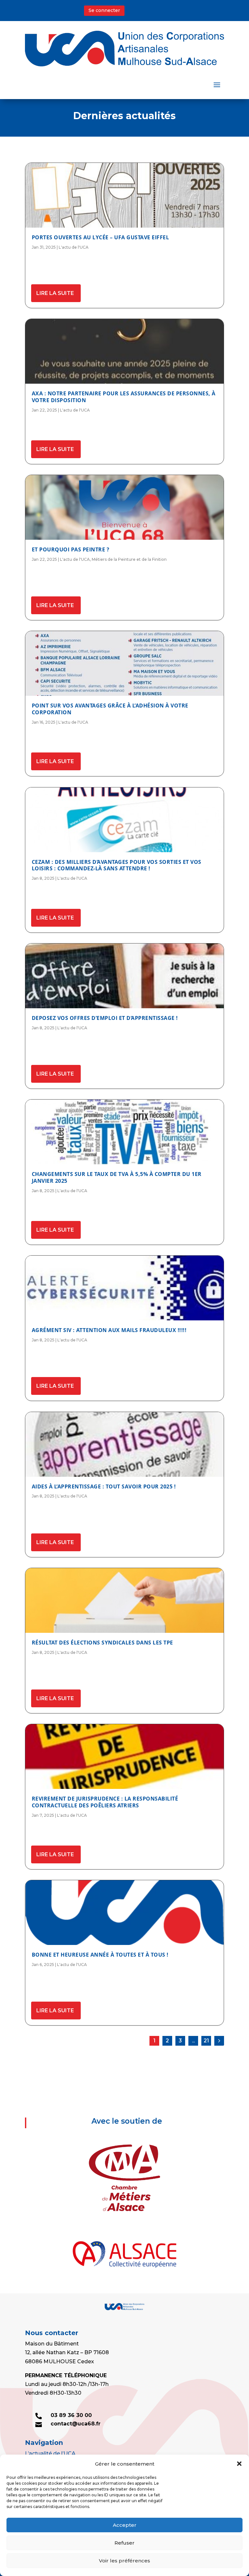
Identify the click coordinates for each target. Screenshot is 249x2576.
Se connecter (104, 10)
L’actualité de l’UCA (50, 2453)
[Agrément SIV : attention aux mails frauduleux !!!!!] (124, 1288)
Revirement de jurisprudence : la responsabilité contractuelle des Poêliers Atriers (105, 1802)
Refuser (124, 2543)
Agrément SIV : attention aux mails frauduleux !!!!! (109, 1330)
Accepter (125, 2525)
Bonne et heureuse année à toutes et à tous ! (100, 1955)
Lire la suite (55, 293)
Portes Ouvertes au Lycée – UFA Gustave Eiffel (101, 237)
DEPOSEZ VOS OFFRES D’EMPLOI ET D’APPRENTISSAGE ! (105, 1018)
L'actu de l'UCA (74, 247)
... (193, 2041)
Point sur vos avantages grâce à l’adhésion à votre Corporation (110, 709)
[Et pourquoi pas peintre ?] (124, 507)
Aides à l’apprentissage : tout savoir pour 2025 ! (104, 1486)
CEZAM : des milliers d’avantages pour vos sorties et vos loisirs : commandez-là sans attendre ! (117, 865)
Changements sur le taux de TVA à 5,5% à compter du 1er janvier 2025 (117, 1177)
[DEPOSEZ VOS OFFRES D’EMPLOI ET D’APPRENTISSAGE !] (124, 976)
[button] (239, 2464)
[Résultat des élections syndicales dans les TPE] (124, 1600)
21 (206, 2041)
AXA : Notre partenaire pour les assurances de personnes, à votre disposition (124, 397)
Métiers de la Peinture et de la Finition (129, 559)
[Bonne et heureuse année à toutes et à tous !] (124, 1913)
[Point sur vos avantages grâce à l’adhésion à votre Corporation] (124, 663)
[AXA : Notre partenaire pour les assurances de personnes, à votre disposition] (124, 351)
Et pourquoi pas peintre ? (71, 549)
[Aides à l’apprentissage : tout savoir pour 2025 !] (124, 1444)
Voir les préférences (124, 2561)
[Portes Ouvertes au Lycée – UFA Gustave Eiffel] (124, 195)
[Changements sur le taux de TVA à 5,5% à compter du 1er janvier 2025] (124, 1132)
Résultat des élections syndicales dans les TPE (102, 1643)
